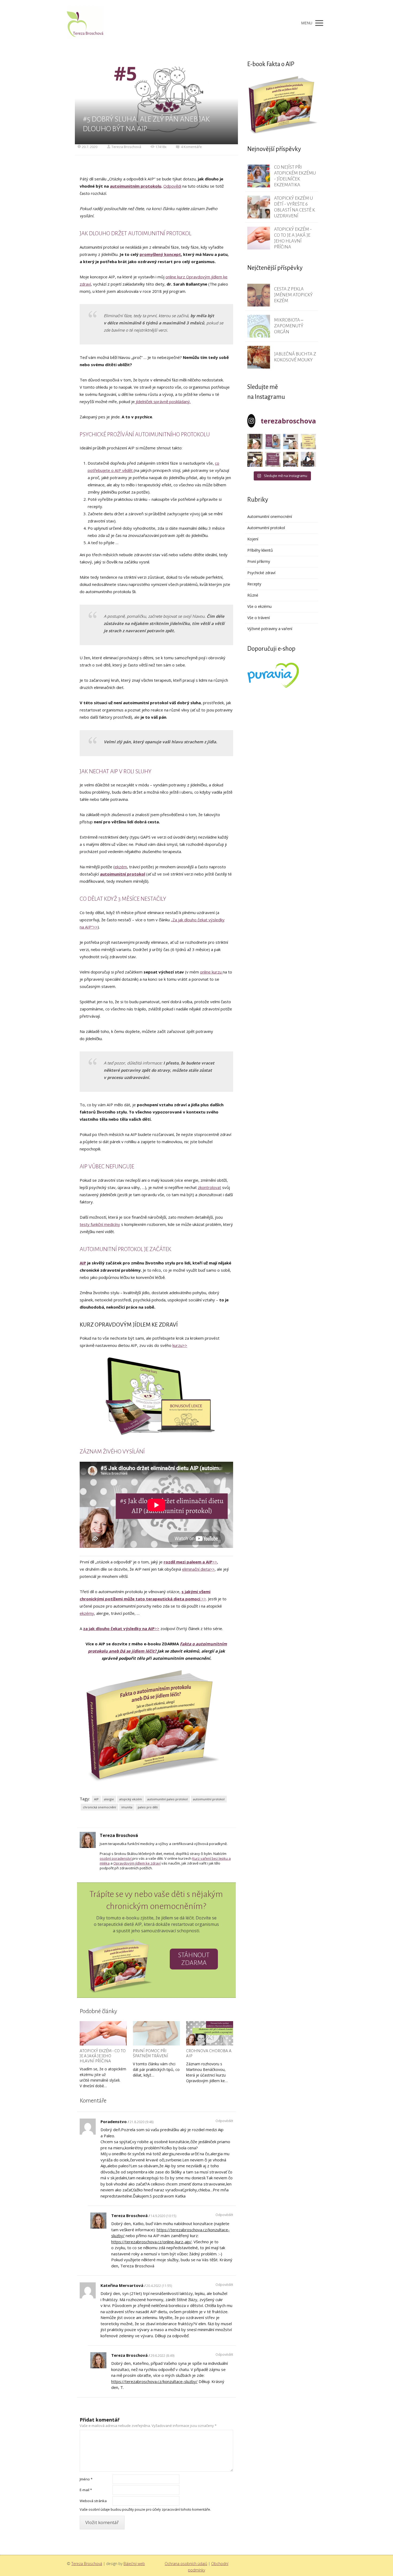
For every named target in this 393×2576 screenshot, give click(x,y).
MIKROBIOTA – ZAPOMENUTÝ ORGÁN (289, 326)
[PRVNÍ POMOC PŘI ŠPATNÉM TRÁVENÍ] (156, 2033)
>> (190, 1562)
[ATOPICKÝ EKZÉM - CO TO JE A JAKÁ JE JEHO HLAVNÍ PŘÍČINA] (103, 2033)
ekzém (121, 867)
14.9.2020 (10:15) (163, 2216)
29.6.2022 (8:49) (162, 2356)
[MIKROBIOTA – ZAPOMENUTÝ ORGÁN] (259, 326)
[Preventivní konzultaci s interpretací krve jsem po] (291, 442)
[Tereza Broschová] (86, 23)
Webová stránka (93, 2501)
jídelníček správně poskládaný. (163, 401)
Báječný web (134, 2564)
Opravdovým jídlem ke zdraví (137, 1863)
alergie (109, 1799)
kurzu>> (180, 1345)
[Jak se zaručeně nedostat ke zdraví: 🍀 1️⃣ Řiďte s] (273, 442)
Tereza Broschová (126, 147)
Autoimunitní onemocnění (270, 516)
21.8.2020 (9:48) (142, 2122)
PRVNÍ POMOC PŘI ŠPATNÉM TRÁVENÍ (151, 2053)
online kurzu (211, 972)
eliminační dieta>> (198, 1569)
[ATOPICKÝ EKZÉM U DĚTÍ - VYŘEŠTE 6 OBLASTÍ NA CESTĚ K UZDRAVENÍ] (259, 207)
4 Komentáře (191, 147)
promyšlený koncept (160, 254)
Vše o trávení (259, 618)
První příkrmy (259, 561)
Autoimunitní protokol (266, 528)
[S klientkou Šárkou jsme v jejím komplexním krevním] (308, 442)
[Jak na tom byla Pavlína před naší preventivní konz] (273, 459)
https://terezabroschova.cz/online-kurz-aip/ (151, 2242)
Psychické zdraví (261, 573)
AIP (83, 1263)
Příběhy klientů (260, 550)
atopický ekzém (131, 1799)
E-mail (86, 2490)
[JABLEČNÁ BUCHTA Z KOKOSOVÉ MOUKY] (259, 357)
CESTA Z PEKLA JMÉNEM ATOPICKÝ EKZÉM (293, 295)
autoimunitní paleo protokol (167, 1799)
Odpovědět (224, 2121)
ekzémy (87, 1613)
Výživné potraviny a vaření (270, 629)
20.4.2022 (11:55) (159, 2286)
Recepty (254, 584)
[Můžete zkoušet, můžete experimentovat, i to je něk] (291, 459)
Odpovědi (172, 186)
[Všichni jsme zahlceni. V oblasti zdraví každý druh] (255, 459)
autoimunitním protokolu (136, 186)
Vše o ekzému (259, 606)
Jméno (86, 2479)
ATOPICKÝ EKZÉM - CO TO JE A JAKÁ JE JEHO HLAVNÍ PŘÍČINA (103, 2056)
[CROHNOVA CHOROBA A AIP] (210, 2033)
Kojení (253, 539)
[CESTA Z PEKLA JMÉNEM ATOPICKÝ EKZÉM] (259, 295)
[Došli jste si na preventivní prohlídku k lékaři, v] (308, 459)
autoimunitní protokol (123, 874)
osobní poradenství (116, 1858)
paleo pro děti (148, 1807)
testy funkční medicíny (100, 1224)
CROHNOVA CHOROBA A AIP (209, 2053)
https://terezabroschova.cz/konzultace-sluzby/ (154, 2381)
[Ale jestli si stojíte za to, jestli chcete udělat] (255, 442)
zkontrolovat (209, 1187)
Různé (253, 595)
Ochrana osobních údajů (186, 2564)
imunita (127, 1807)
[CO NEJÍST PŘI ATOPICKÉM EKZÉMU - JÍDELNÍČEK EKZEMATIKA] (259, 176)
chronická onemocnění (99, 1807)
